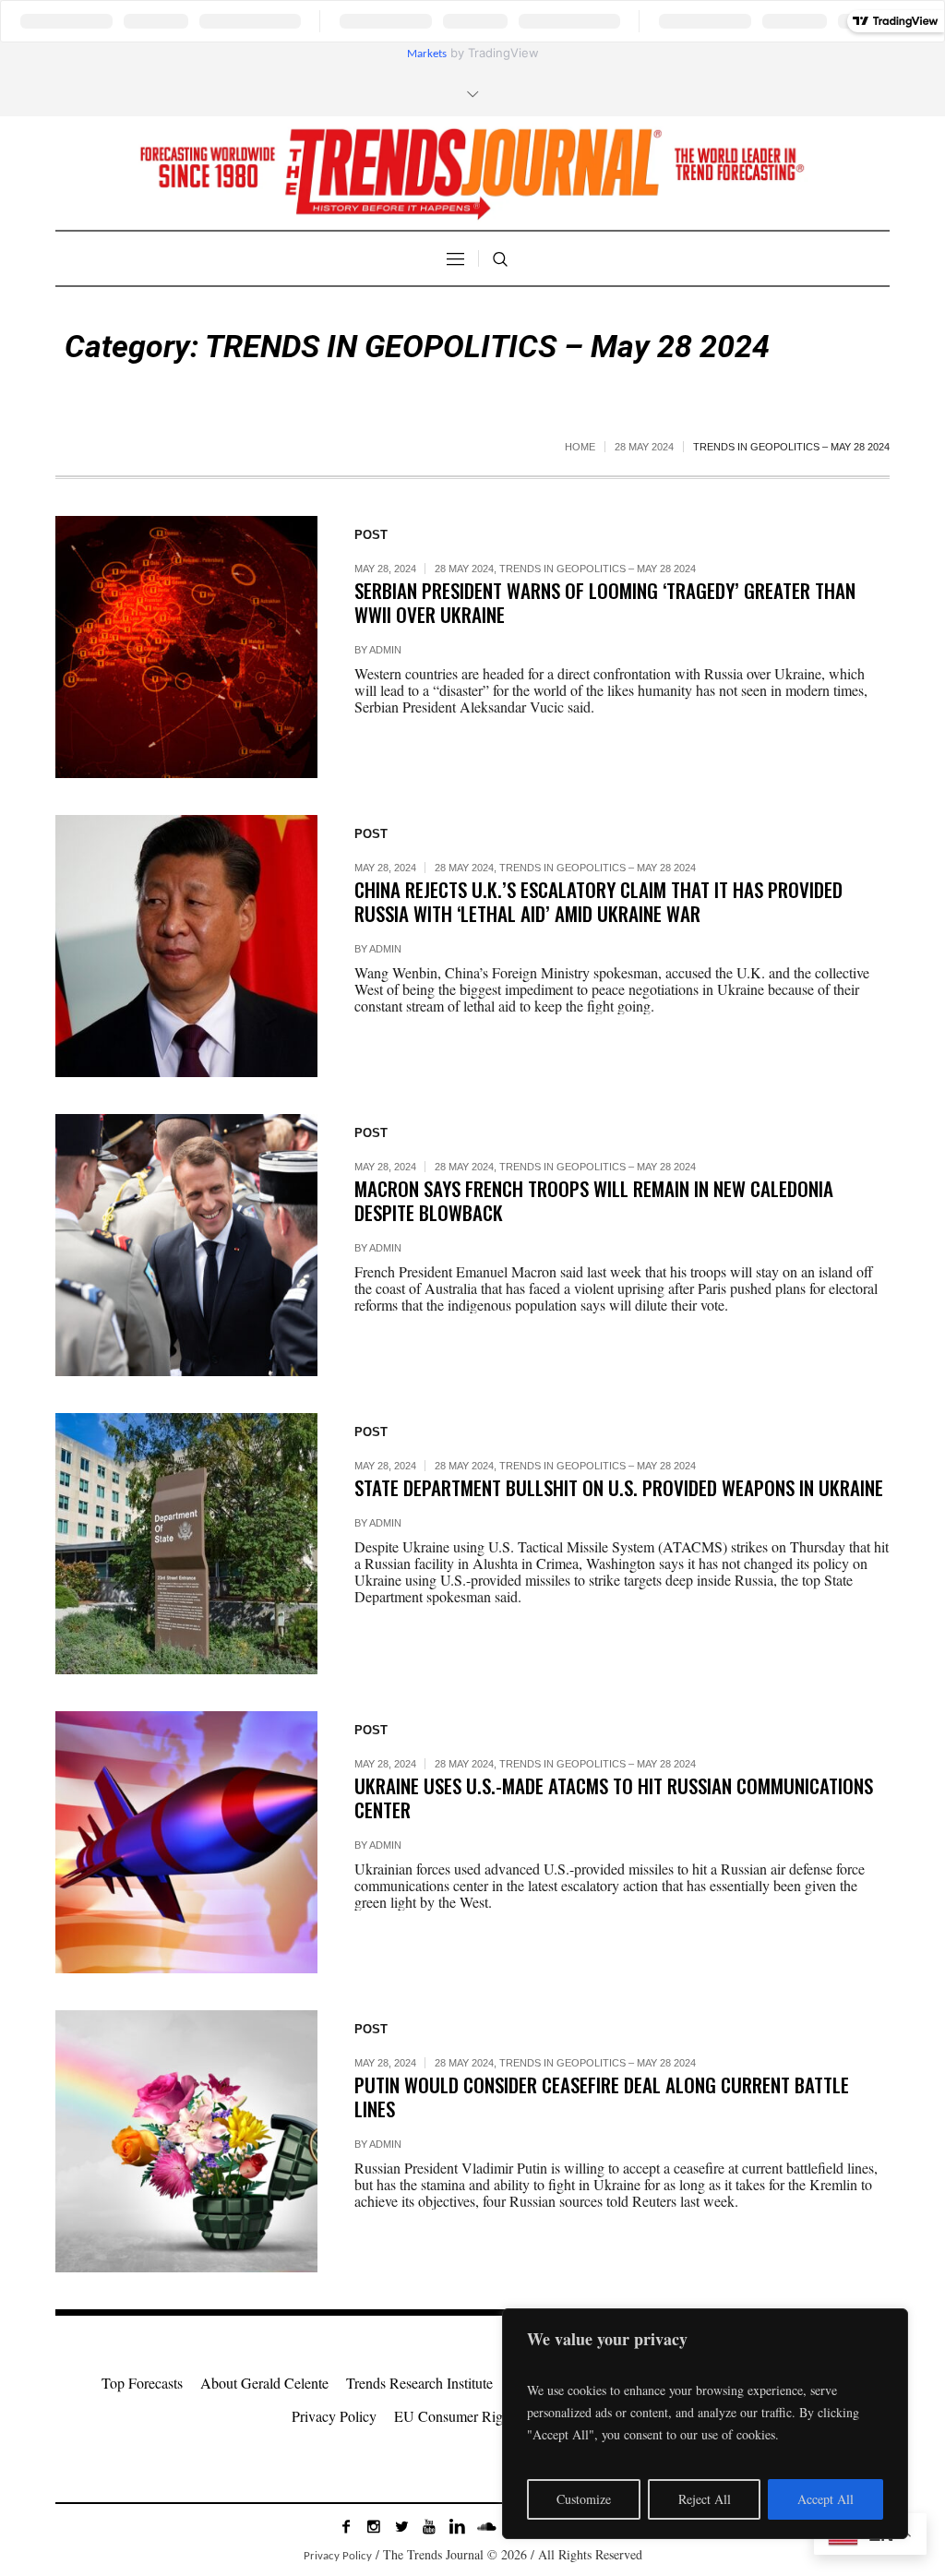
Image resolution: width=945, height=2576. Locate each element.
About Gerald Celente (264, 2383)
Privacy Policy (334, 2416)
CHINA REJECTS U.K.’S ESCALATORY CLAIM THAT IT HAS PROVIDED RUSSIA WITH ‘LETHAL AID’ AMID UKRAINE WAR (598, 901)
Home (580, 447)
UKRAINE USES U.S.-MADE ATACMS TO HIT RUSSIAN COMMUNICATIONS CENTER (614, 1797)
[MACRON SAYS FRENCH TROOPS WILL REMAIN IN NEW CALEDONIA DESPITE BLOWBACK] (186, 1245)
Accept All (825, 2499)
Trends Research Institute (419, 2383)
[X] (401, 2526)
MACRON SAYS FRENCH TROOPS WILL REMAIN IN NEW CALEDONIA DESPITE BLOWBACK (594, 1200)
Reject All (705, 2499)
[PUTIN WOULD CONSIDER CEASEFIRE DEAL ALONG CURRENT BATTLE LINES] (186, 2141)
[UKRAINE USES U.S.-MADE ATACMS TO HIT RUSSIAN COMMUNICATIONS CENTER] (186, 1842)
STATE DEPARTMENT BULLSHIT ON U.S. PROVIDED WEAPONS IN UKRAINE (619, 1487)
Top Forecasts (142, 2383)
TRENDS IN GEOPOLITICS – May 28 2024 (598, 569)
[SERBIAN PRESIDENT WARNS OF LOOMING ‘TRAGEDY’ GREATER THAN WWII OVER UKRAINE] (186, 647)
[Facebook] (346, 2526)
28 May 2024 (644, 447)
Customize (584, 2499)
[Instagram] (374, 2526)
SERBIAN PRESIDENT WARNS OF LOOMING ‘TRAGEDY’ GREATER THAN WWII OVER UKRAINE (605, 602)
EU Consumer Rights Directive (485, 2416)
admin (385, 650)
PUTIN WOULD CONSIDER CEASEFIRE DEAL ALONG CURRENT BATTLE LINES (602, 2097)
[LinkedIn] (457, 2526)
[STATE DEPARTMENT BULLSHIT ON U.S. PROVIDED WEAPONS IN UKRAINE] (186, 1544)
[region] (705, 2424)
